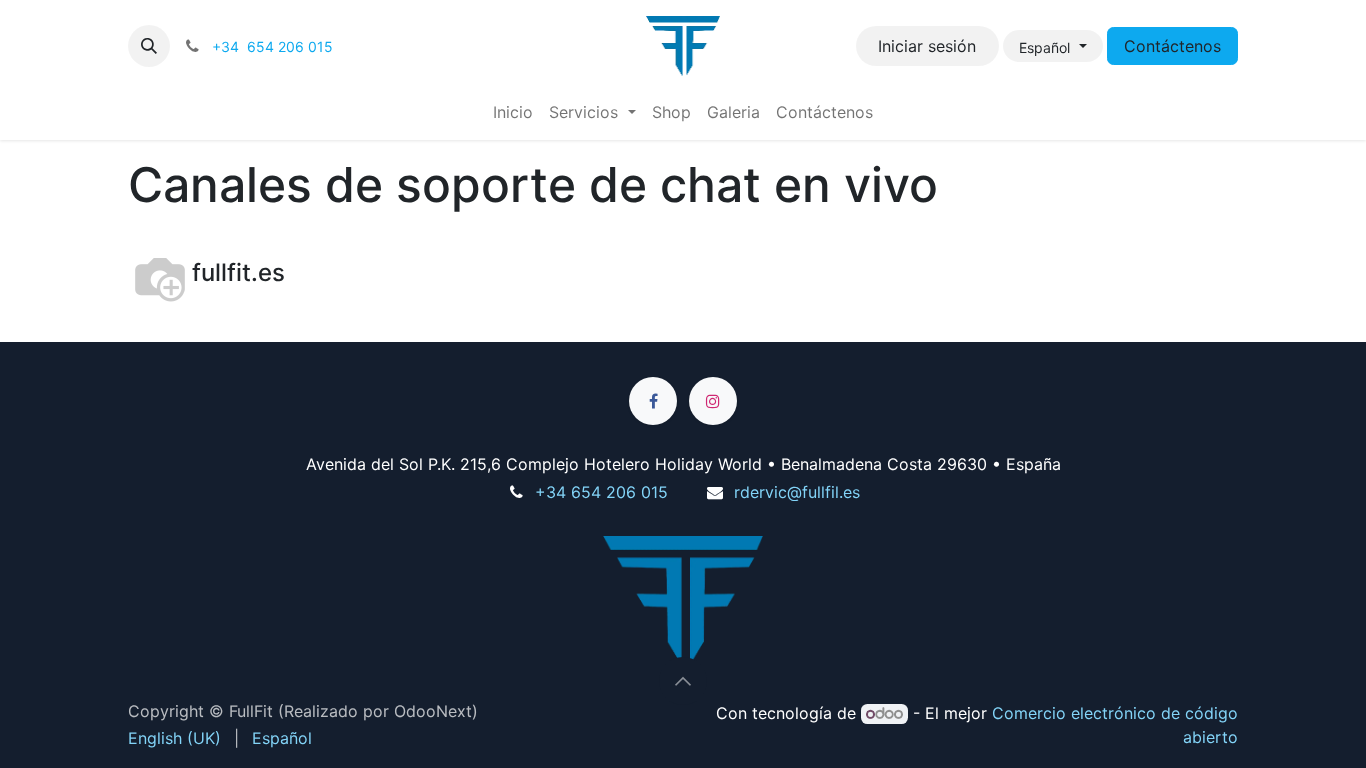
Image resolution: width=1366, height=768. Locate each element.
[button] (149, 46)
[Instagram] (713, 401)
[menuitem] (513, 112)
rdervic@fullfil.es (797, 492)
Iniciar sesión (927, 46)
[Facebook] (653, 401)
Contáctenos (1172, 46)
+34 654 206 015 (601, 492)
